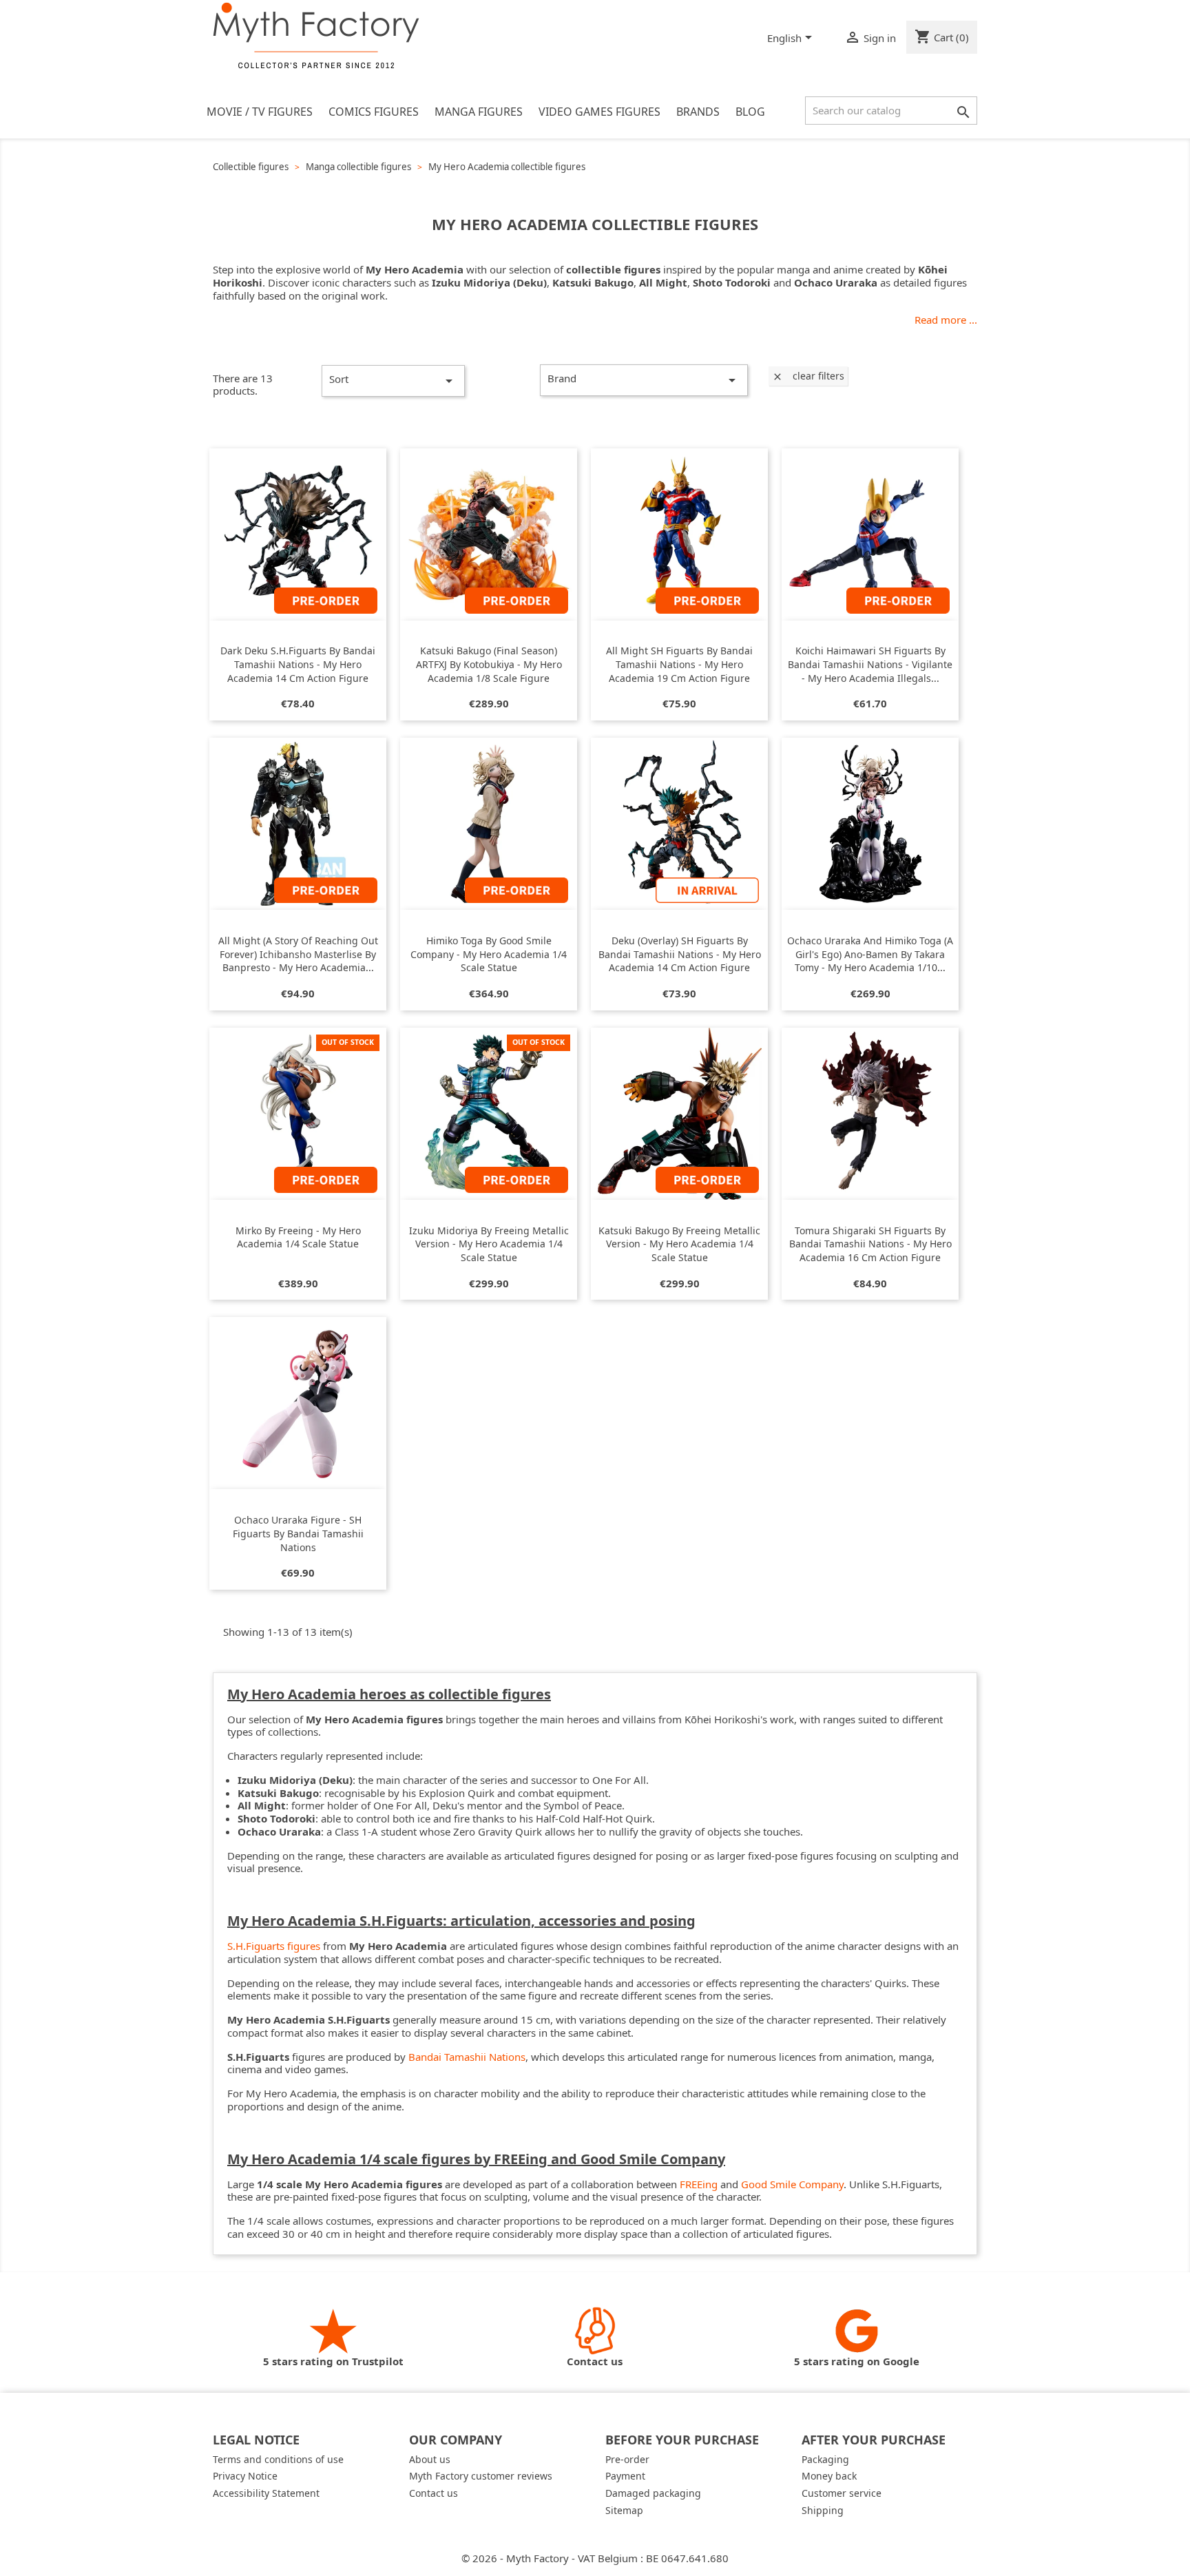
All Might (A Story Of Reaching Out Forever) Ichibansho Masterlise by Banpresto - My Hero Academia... (298, 954)
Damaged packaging (653, 2493)
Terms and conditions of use (278, 2459)
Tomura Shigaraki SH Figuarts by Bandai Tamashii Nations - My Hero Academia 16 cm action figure (870, 1244)
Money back (829, 2476)
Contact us (434, 2493)
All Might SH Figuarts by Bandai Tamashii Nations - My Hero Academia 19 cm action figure (679, 664)
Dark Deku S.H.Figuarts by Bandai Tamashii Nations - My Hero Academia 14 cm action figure (298, 664)
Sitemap (624, 2510)
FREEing (699, 2184)
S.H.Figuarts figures (274, 1946)
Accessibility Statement (266, 2493)
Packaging (825, 2459)
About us (430, 2459)
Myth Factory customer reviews (481, 2476)
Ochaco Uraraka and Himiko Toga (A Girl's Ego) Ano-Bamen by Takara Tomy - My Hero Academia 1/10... (870, 954)
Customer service (842, 2493)
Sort (393, 381)
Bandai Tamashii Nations (467, 2057)
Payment (625, 2476)
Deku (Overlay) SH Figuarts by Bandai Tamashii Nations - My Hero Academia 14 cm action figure (680, 954)
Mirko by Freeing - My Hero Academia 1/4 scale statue (298, 1237)
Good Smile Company (792, 2184)
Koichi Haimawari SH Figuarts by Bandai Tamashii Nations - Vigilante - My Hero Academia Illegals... (870, 664)
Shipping (823, 2510)
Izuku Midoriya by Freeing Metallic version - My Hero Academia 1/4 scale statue (489, 1244)
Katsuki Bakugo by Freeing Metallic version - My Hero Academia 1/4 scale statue (679, 1244)
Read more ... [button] (946, 320)
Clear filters (808, 376)
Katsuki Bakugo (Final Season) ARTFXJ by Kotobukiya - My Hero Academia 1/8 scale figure (489, 664)
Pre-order (627, 2459)
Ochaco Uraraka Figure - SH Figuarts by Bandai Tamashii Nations (298, 1534)
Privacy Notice (245, 2476)
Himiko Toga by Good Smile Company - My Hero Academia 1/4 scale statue (489, 954)
